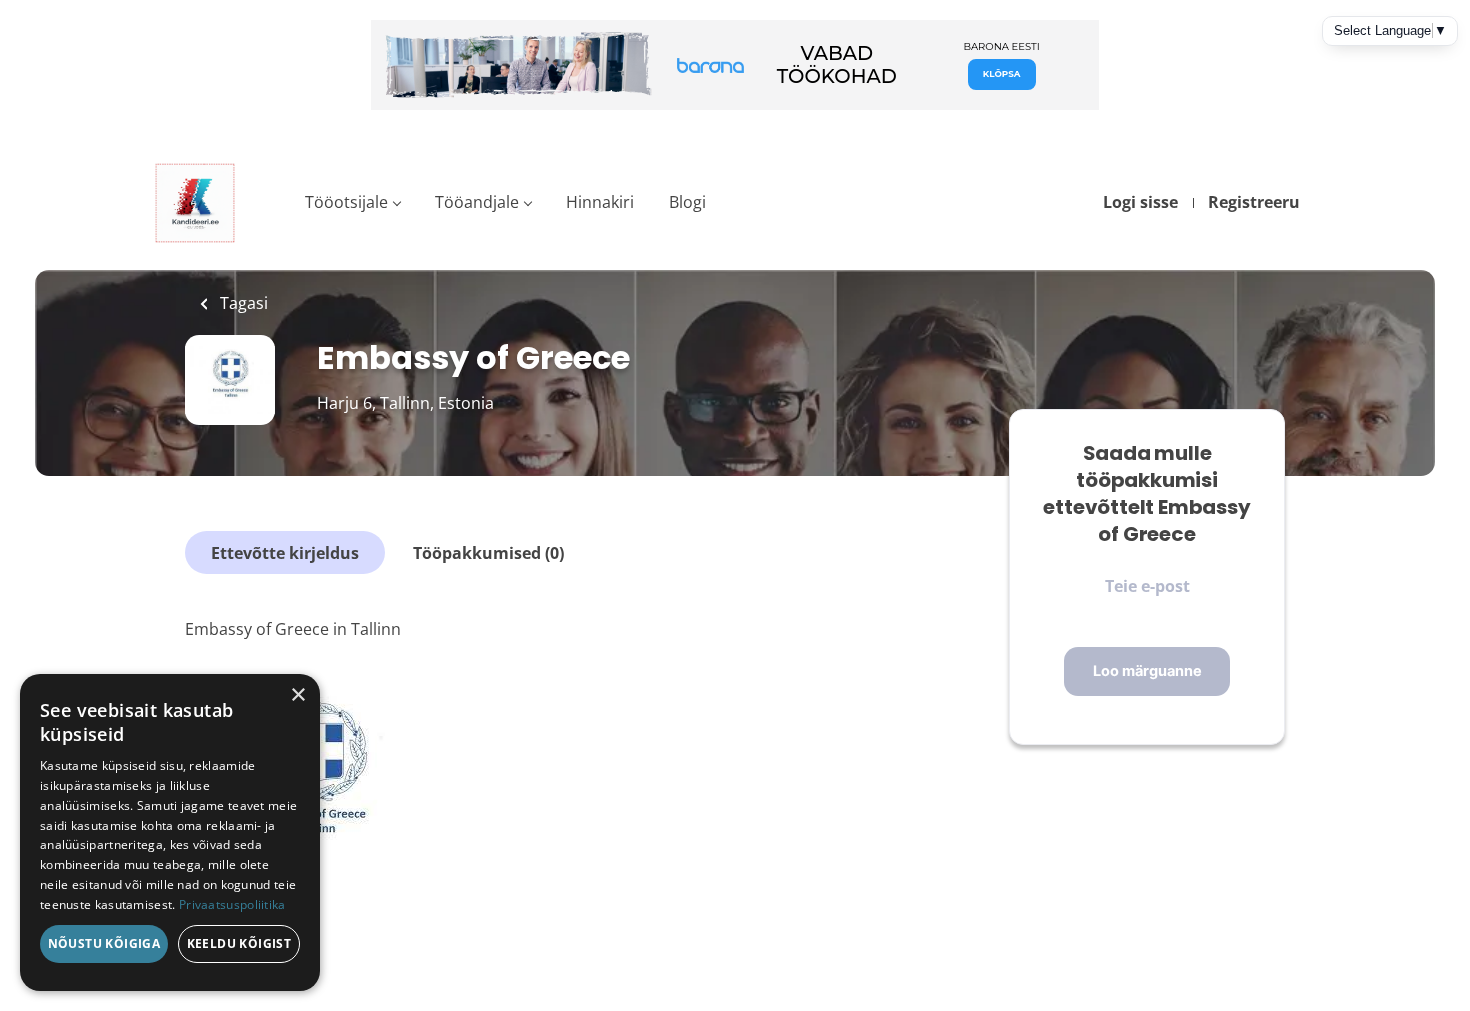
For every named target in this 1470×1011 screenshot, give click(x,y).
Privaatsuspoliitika (232, 904)
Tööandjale (477, 202)
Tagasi (242, 303)
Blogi (687, 202)
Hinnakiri (600, 202)
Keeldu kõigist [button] (239, 943)
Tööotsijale (346, 202)
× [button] (297, 695)
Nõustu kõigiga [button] (104, 943)
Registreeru (1254, 202)
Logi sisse (1140, 202)
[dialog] (170, 832)
